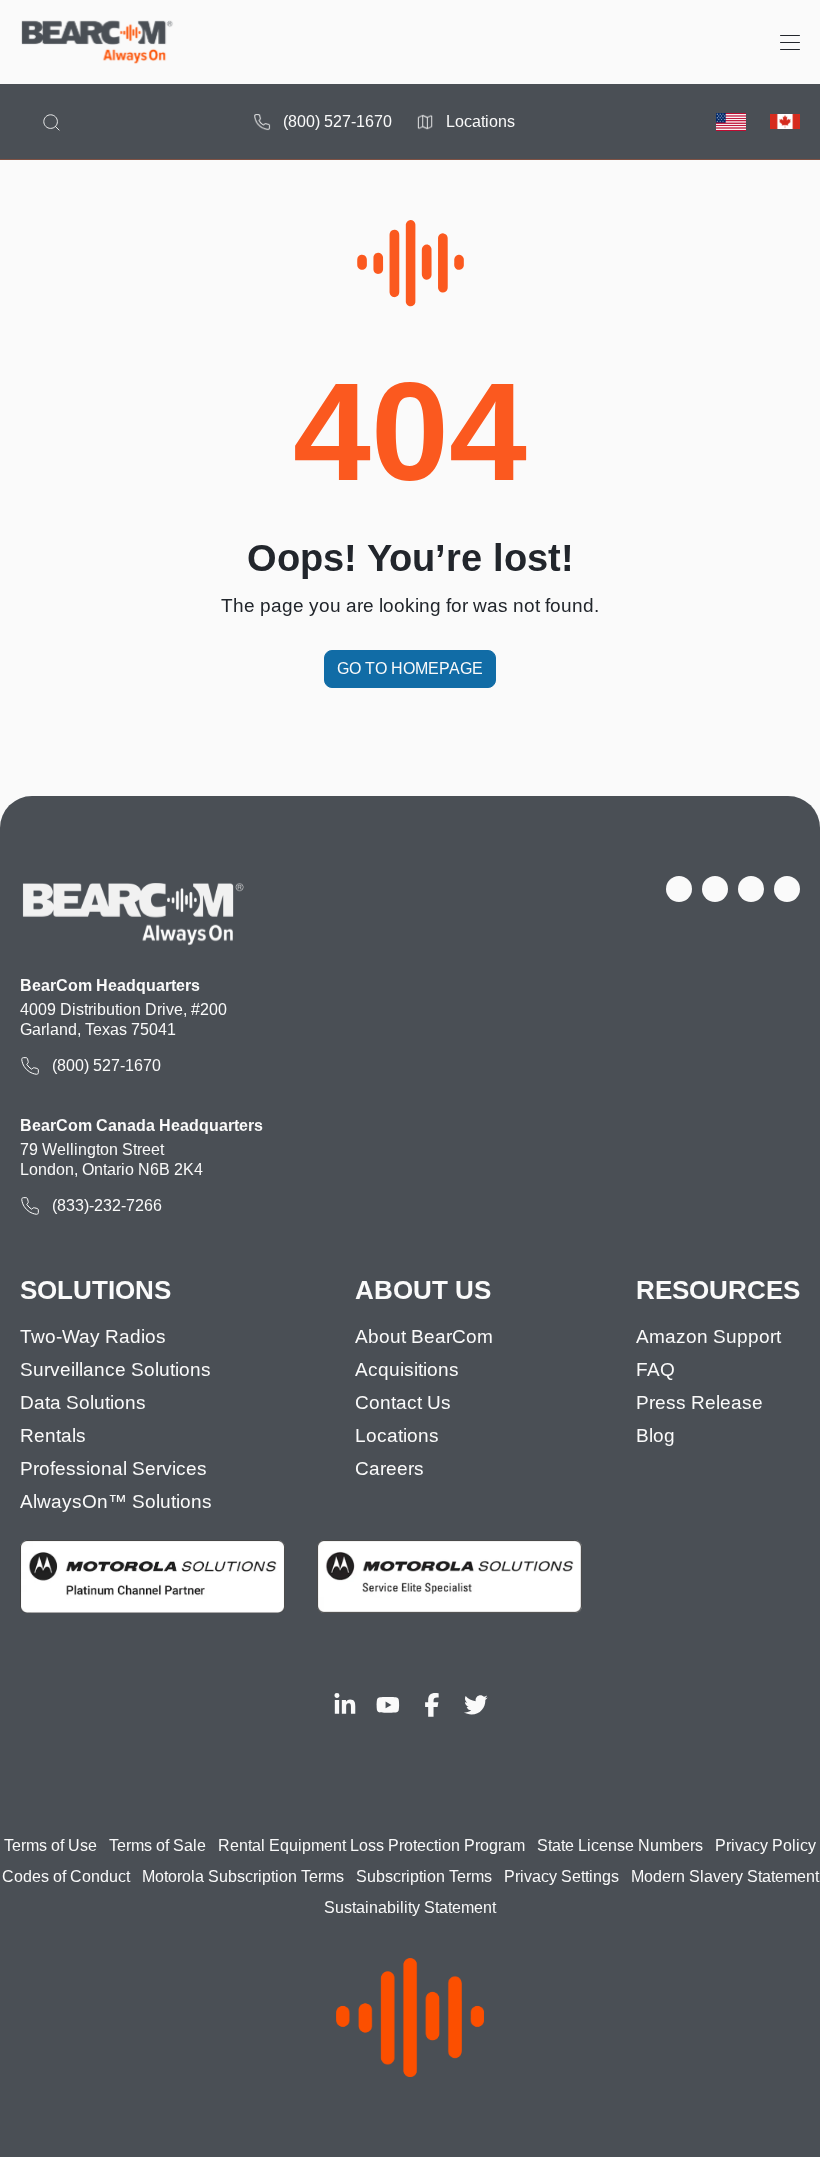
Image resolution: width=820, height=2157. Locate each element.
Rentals (53, 1435)
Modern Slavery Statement (725, 1876)
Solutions (95, 1290)
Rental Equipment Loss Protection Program (371, 1845)
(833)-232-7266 (107, 1205)
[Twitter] (476, 1705)
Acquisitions (407, 1369)
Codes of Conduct (66, 1876)
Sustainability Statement (410, 1907)
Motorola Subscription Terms (243, 1876)
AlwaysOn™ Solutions (116, 1501)
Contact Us (403, 1402)
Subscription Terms (424, 1876)
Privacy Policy (765, 1845)
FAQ (655, 1369)
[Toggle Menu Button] (790, 42)
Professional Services (113, 1468)
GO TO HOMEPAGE (410, 668)
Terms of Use (50, 1845)
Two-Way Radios (93, 1336)
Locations (480, 121)
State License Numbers (620, 1845)
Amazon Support (708, 1336)
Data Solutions (83, 1402)
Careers (389, 1468)
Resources (718, 1290)
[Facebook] (432, 1705)
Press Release (699, 1402)
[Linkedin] (345, 1705)
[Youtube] (388, 1705)
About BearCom (424, 1336)
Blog (655, 1435)
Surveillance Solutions (115, 1369)
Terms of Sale (157, 1845)
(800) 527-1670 (337, 121)
